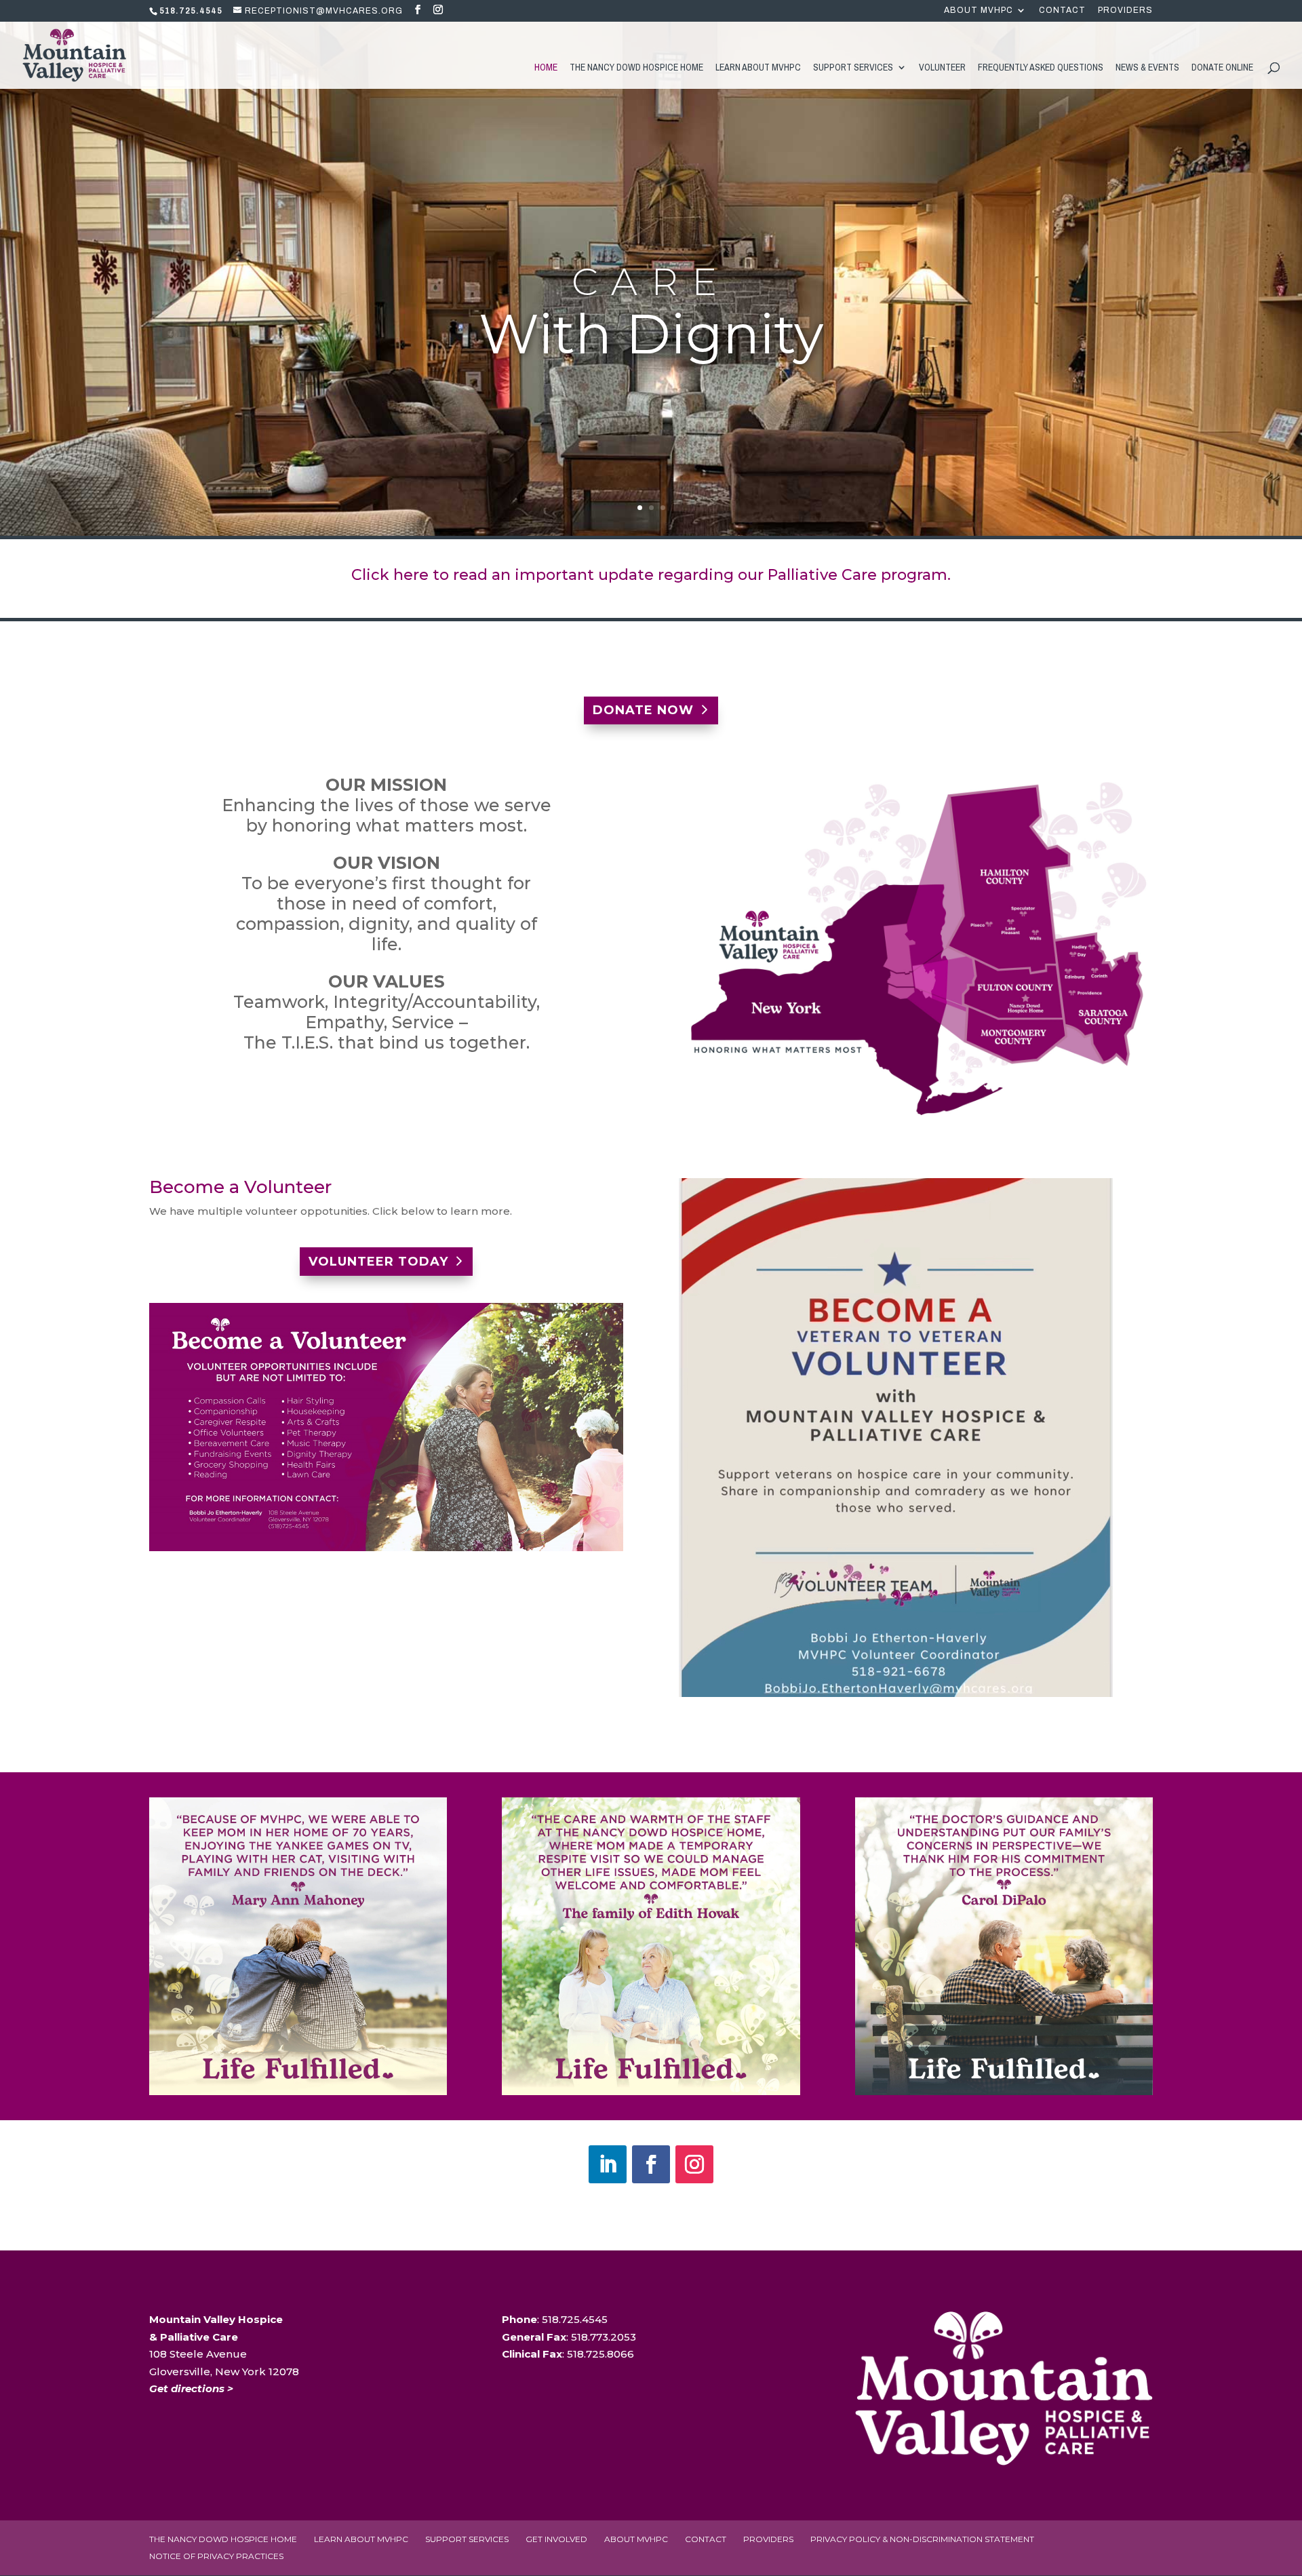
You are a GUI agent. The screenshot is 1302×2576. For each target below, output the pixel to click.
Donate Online (1222, 68)
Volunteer (942, 68)
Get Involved (556, 2539)
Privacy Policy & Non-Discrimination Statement (922, 2539)
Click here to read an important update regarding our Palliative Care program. (651, 575)
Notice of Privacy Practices (216, 2556)
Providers (1125, 11)
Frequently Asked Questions (1041, 68)
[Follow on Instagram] (694, 2164)
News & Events (1147, 68)
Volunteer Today (378, 1262)
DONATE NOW (643, 710)
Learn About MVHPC (758, 68)
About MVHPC (979, 11)
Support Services (853, 68)
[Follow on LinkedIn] (608, 2164)
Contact (1062, 11)
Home (546, 68)
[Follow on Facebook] (651, 2164)
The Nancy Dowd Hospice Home (636, 68)
